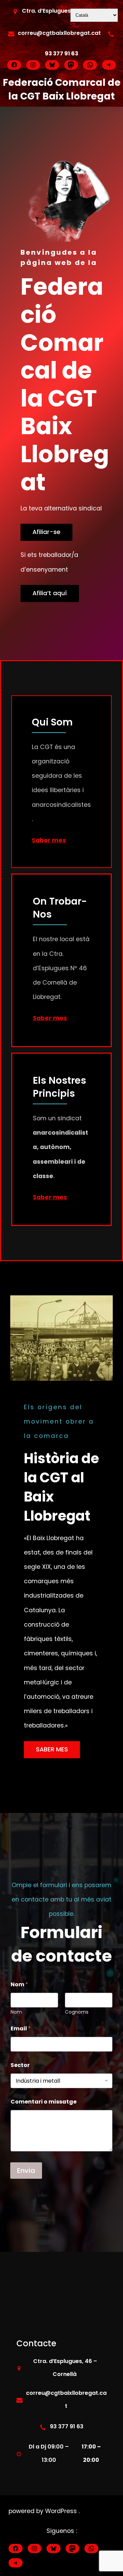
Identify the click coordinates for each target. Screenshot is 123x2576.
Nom (16, 2012)
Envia (26, 2171)
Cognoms (77, 2012)
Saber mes (49, 840)
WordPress (62, 2511)
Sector (20, 2065)
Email (21, 2028)
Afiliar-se (46, 532)
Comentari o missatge (44, 2102)
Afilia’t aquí (50, 593)
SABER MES (52, 1749)
